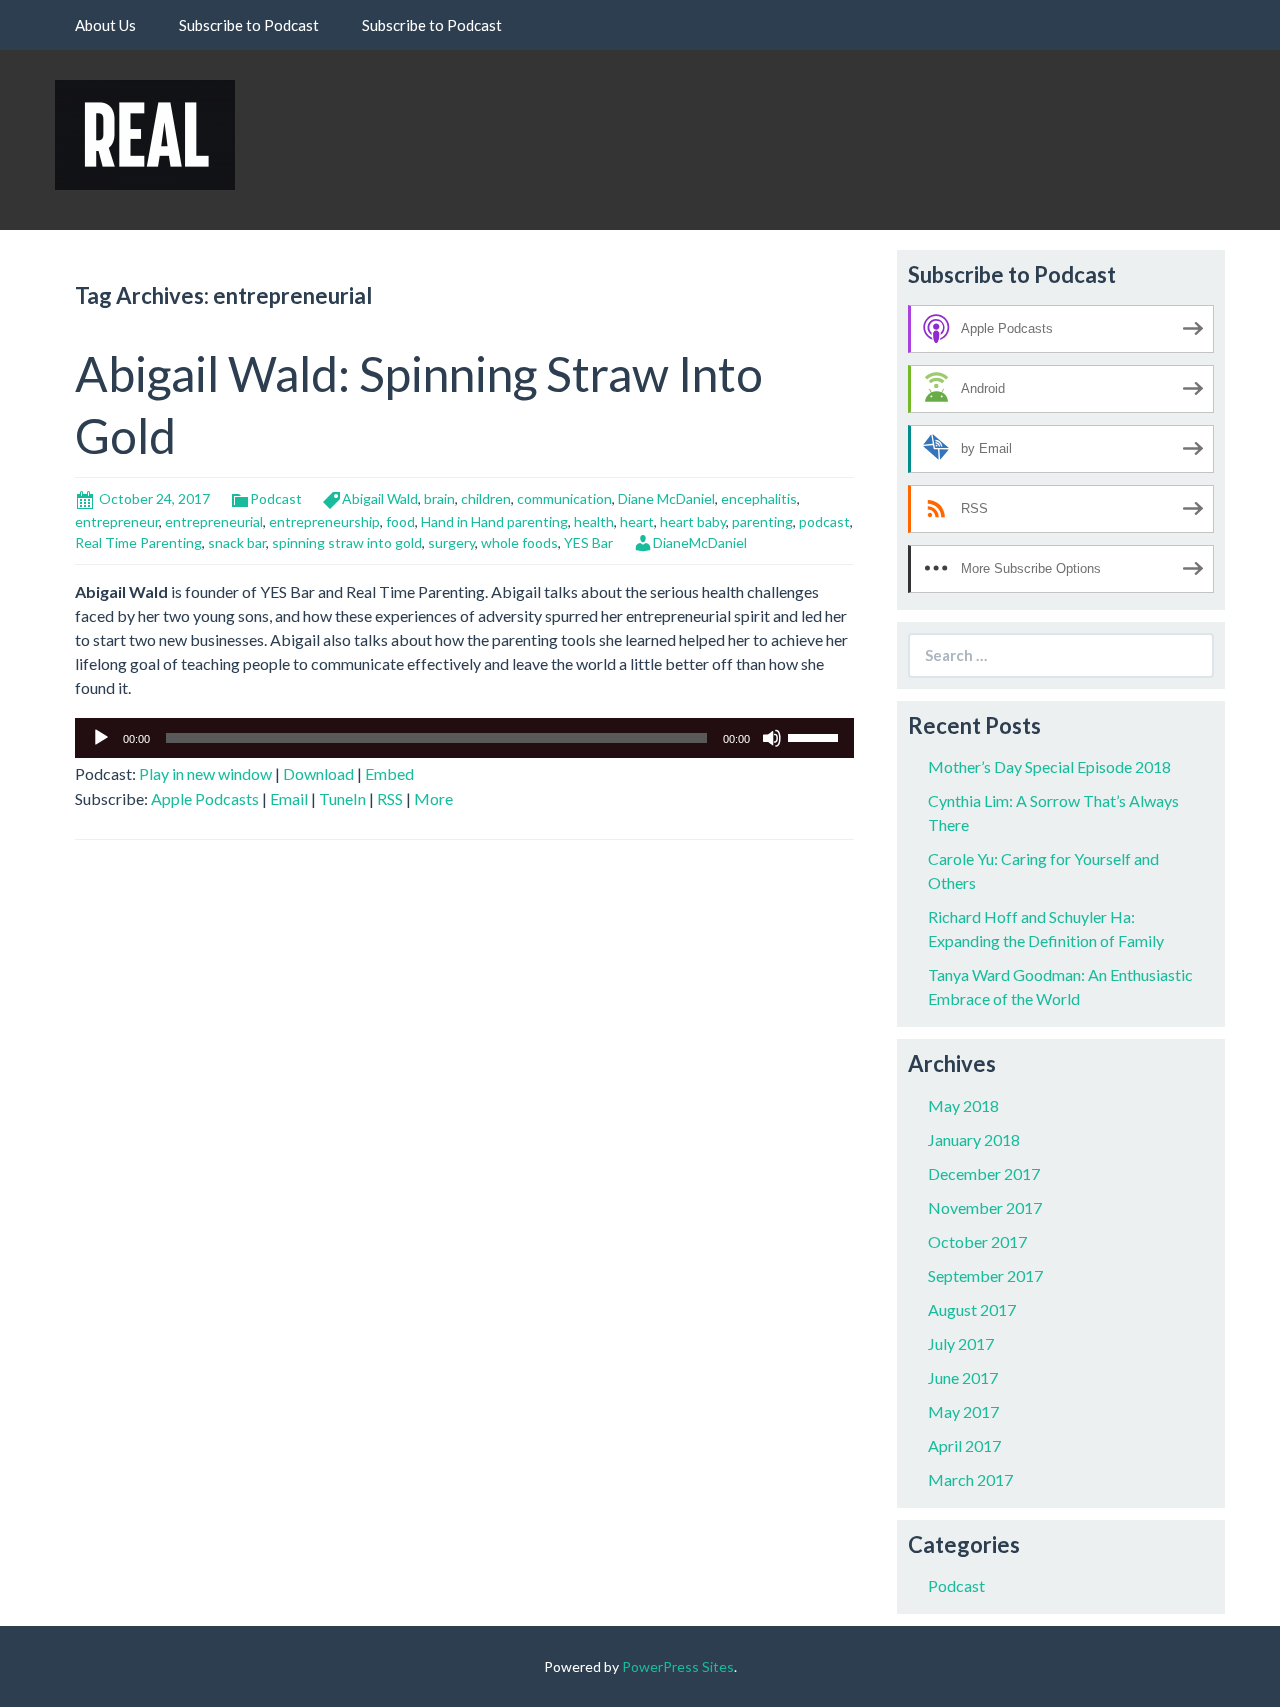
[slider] (816, 736)
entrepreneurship (324, 521)
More (433, 798)
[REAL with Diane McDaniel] (145, 132)
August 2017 (972, 1309)
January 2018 (974, 1139)
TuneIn (342, 798)
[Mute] (772, 738)
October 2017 (977, 1241)
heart (637, 521)
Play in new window (205, 773)
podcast (824, 521)
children (486, 498)
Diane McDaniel (666, 498)
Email (289, 798)
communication (564, 498)
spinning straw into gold (347, 542)
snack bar (237, 542)
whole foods (519, 542)
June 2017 (963, 1377)
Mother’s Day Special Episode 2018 (1049, 766)
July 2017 (961, 1343)
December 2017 (984, 1173)
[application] (464, 738)
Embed (389, 773)
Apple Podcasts (205, 798)
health (594, 521)
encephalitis (759, 498)
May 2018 (963, 1105)
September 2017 (985, 1275)
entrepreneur (117, 521)
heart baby (693, 521)
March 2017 (970, 1479)
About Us (105, 25)
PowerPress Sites (678, 1666)
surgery (451, 542)
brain (439, 498)
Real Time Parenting (138, 542)
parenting (762, 521)
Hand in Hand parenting (494, 521)
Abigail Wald (380, 498)
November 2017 (985, 1207)
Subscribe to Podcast (249, 25)
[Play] (101, 738)
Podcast (276, 498)
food (400, 521)
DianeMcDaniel (700, 542)
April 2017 (964, 1445)
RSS (390, 798)
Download (318, 773)
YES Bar (588, 542)
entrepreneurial (214, 521)
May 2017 (963, 1411)
